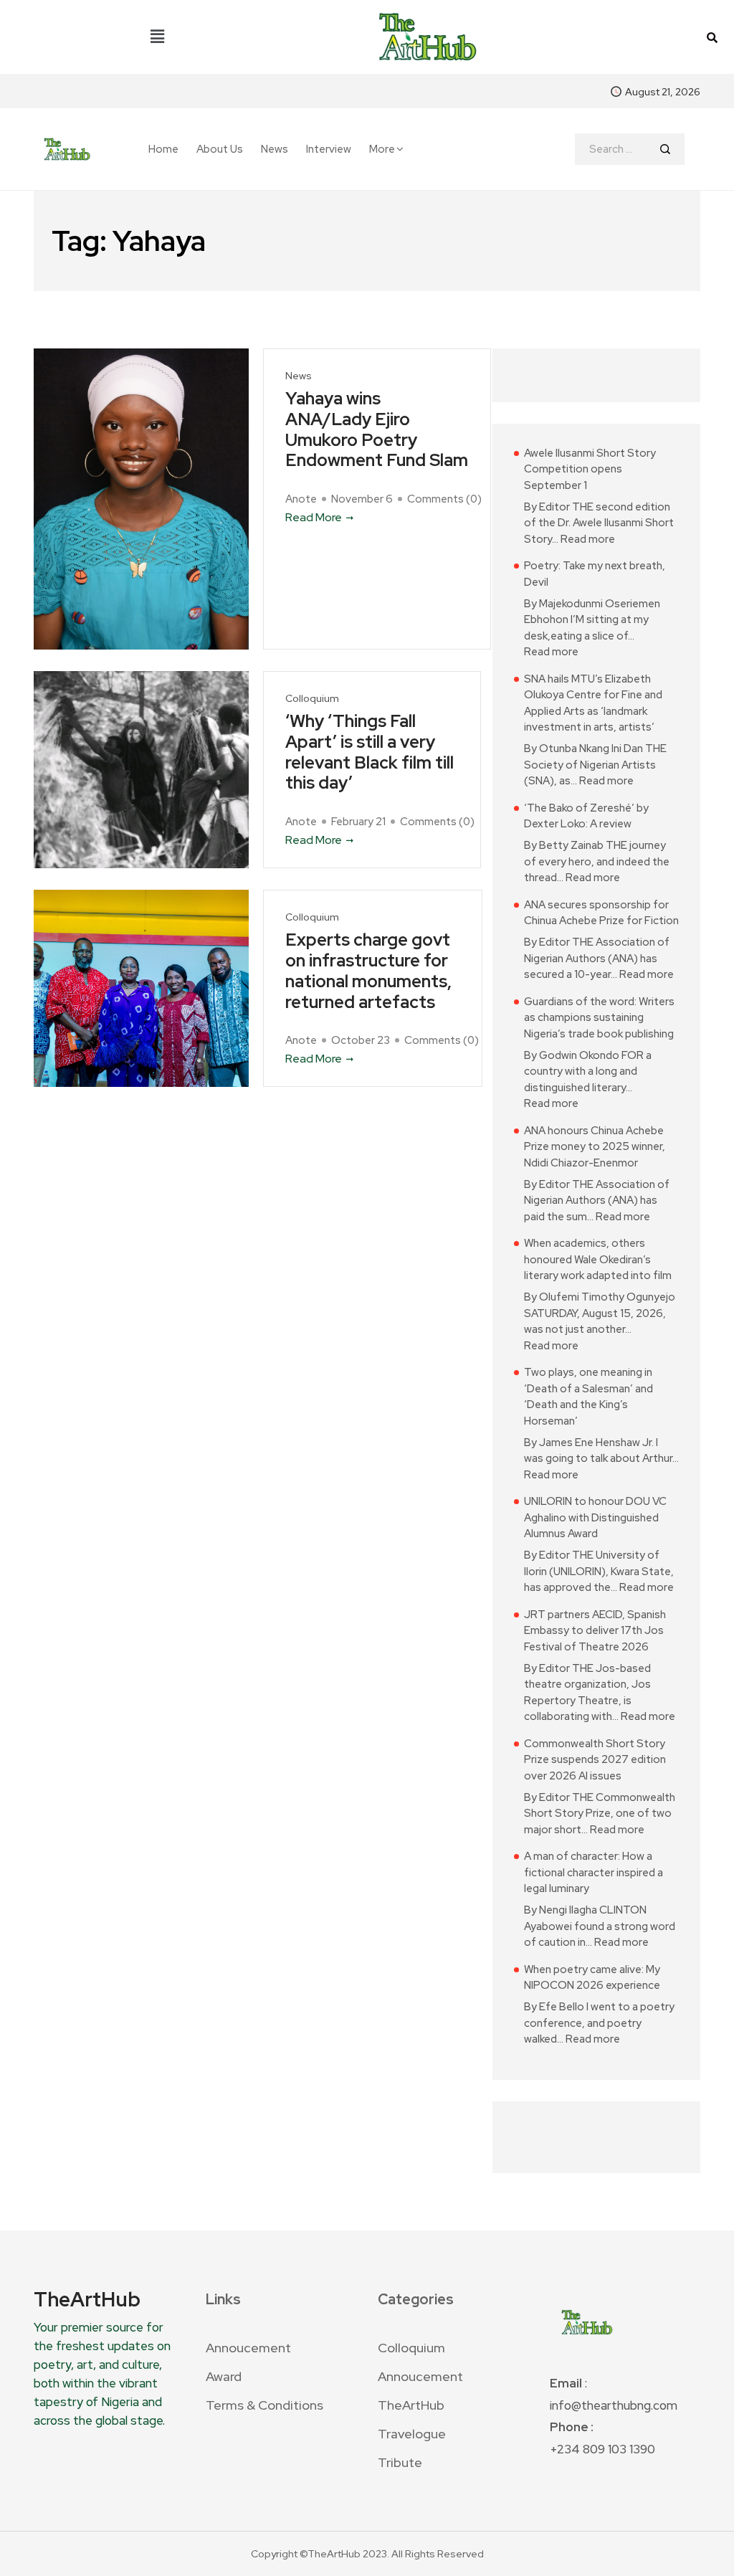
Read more (588, 539)
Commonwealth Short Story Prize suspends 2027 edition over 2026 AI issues (595, 1760)
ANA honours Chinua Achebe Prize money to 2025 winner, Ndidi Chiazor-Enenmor (595, 1147)
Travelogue (412, 2434)
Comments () (444, 499)
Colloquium (312, 699)
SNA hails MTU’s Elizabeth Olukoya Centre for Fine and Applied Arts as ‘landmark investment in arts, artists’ (593, 703)
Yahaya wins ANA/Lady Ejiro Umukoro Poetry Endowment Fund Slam (377, 430)
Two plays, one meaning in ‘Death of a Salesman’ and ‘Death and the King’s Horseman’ (588, 1397)
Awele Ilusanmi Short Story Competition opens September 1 (590, 469)
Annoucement (248, 2348)
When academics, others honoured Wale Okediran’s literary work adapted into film (598, 1259)
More (382, 149)
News (275, 149)
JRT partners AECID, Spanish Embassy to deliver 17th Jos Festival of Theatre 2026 (595, 1631)
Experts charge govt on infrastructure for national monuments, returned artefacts (368, 971)
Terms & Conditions (264, 2405)
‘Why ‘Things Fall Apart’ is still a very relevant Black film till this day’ (370, 752)
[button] (157, 37)
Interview (329, 149)
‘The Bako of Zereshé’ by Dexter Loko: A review (586, 816)
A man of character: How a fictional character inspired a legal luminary (594, 1872)
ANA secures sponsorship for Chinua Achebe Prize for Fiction (601, 913)
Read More (314, 517)
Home (163, 149)
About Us (220, 149)
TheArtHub (411, 2405)
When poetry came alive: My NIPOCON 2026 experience (592, 1978)
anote (301, 499)
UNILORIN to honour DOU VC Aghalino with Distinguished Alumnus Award (595, 1517)
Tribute (400, 2462)
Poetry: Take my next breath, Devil (595, 574)
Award (224, 2376)
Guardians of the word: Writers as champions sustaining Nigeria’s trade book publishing (599, 1018)
